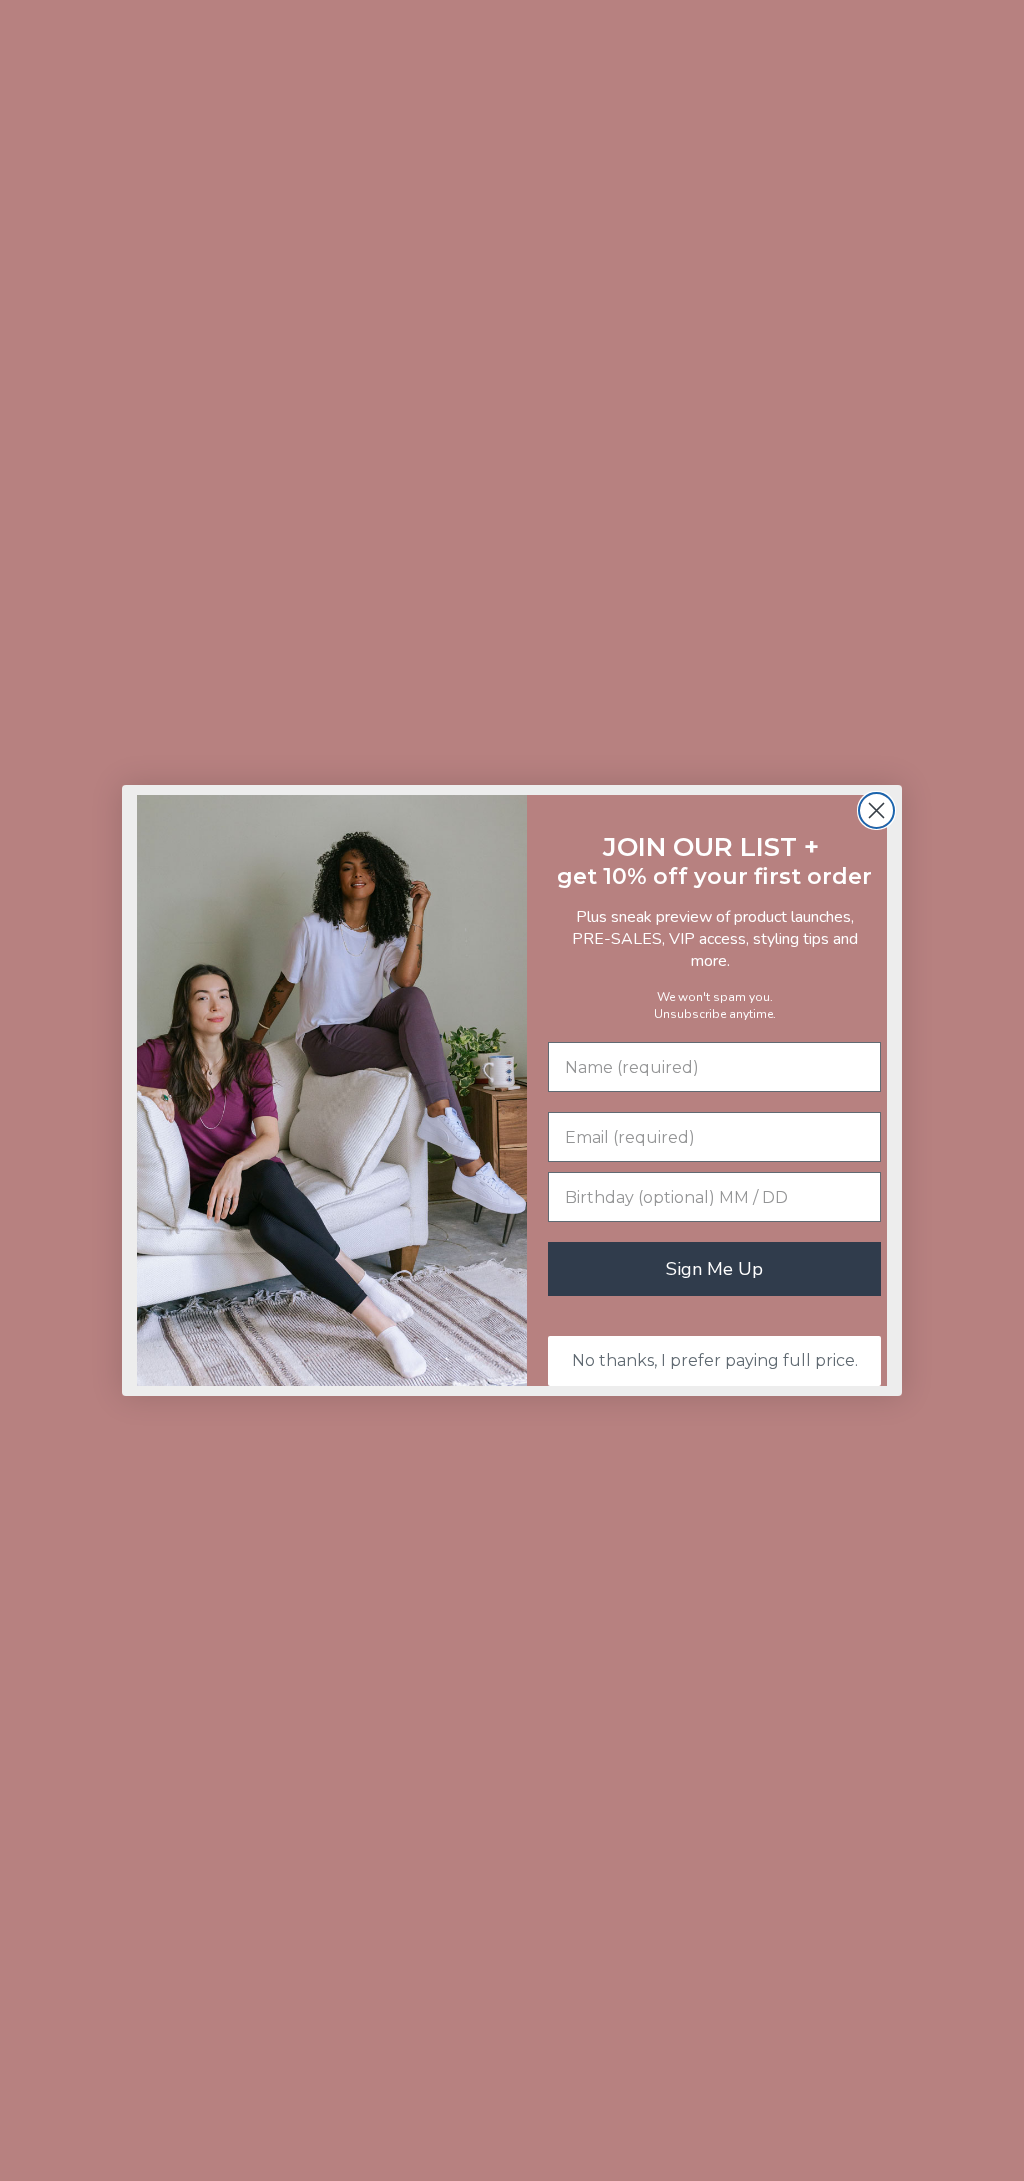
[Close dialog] (876, 810)
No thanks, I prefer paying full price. (715, 1360)
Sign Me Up (714, 1269)
